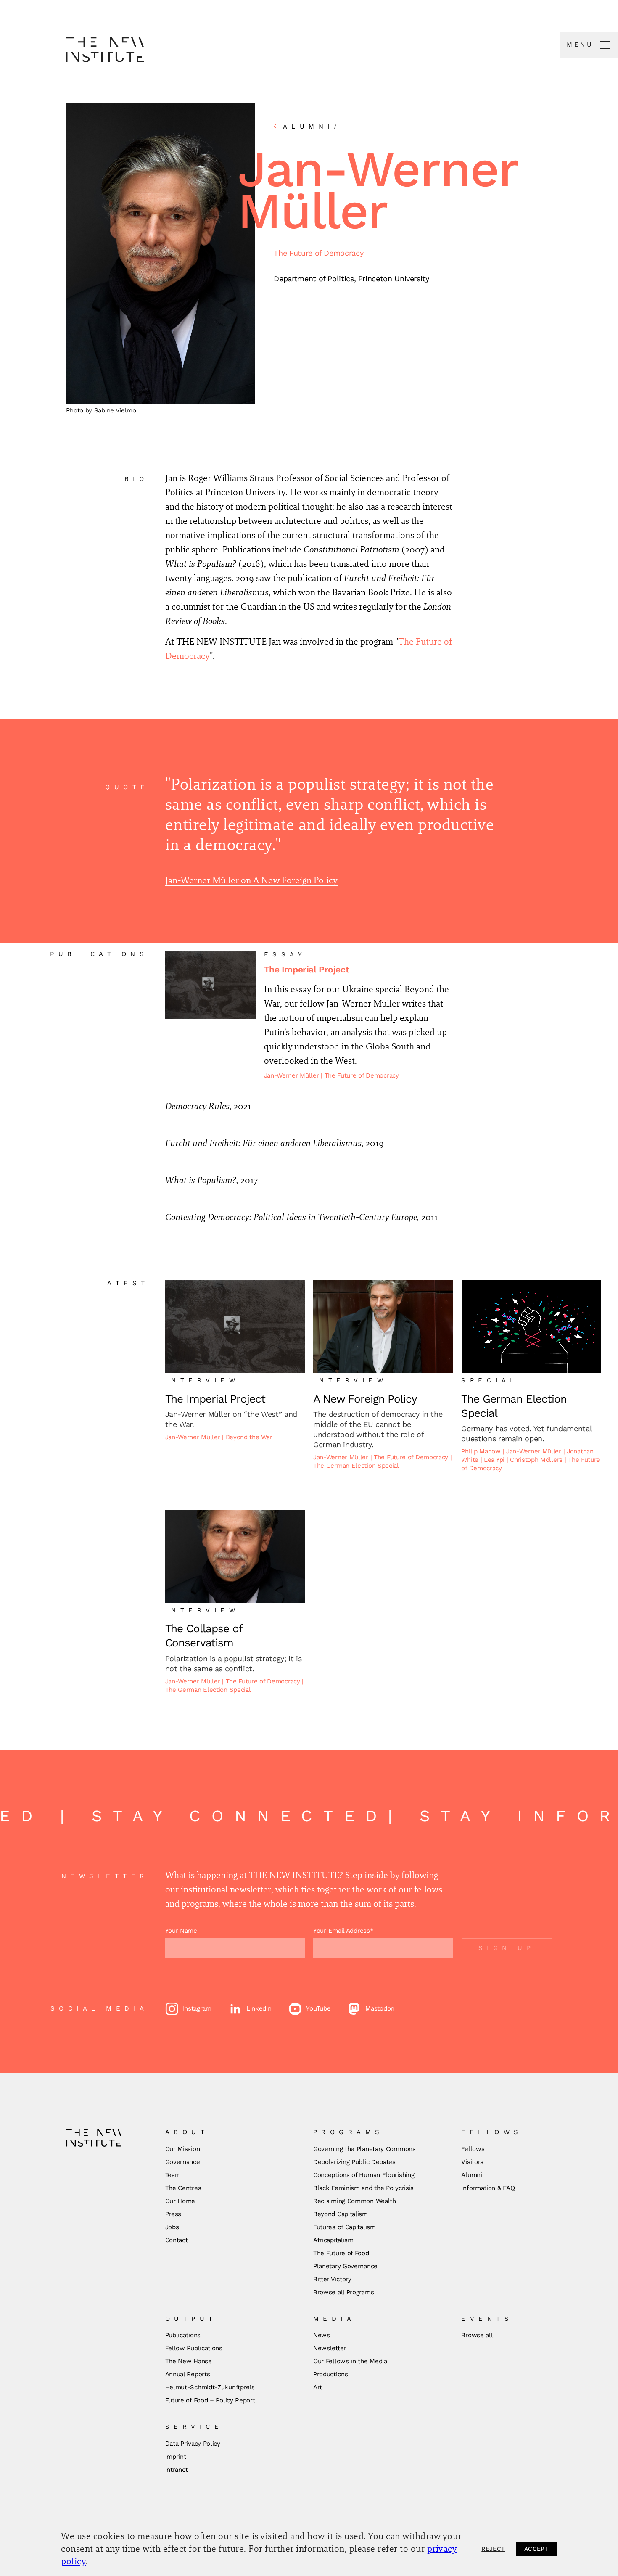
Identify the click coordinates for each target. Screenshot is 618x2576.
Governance (183, 2162)
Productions (331, 2374)
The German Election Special (356, 1466)
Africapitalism (333, 2240)
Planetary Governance (345, 2266)
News (322, 2335)
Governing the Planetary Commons (364, 2149)
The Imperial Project (307, 969)
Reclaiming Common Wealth (355, 2201)
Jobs (172, 2227)
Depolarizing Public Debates (354, 2162)
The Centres (183, 2188)
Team (173, 2175)
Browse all (477, 2335)
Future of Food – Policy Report (210, 2400)
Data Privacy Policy (193, 2444)
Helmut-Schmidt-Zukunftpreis (210, 2387)
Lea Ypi (495, 1460)
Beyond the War (249, 1437)
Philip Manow (482, 1451)
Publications (183, 2335)
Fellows (473, 2149)
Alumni (471, 2175)
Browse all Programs (343, 2292)
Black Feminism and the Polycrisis (363, 2188)
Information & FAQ (488, 2188)
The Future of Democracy (318, 253)
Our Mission (183, 2149)
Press (173, 2214)
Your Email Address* (343, 1931)
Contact (177, 2240)
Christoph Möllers (537, 1460)
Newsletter (330, 2348)
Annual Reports (188, 2374)
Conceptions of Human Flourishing (364, 2175)
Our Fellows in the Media (350, 2361)
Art (318, 2387)
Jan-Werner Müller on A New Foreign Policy (251, 880)
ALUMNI (312, 127)
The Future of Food (341, 2253)
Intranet (177, 2470)
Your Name (181, 1931)
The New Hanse (189, 2361)
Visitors (472, 2162)
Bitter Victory (332, 2279)
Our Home (180, 2201)
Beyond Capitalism (341, 2214)
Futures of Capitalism (345, 2227)
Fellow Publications (194, 2348)
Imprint (176, 2457)
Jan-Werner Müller (293, 1075)
